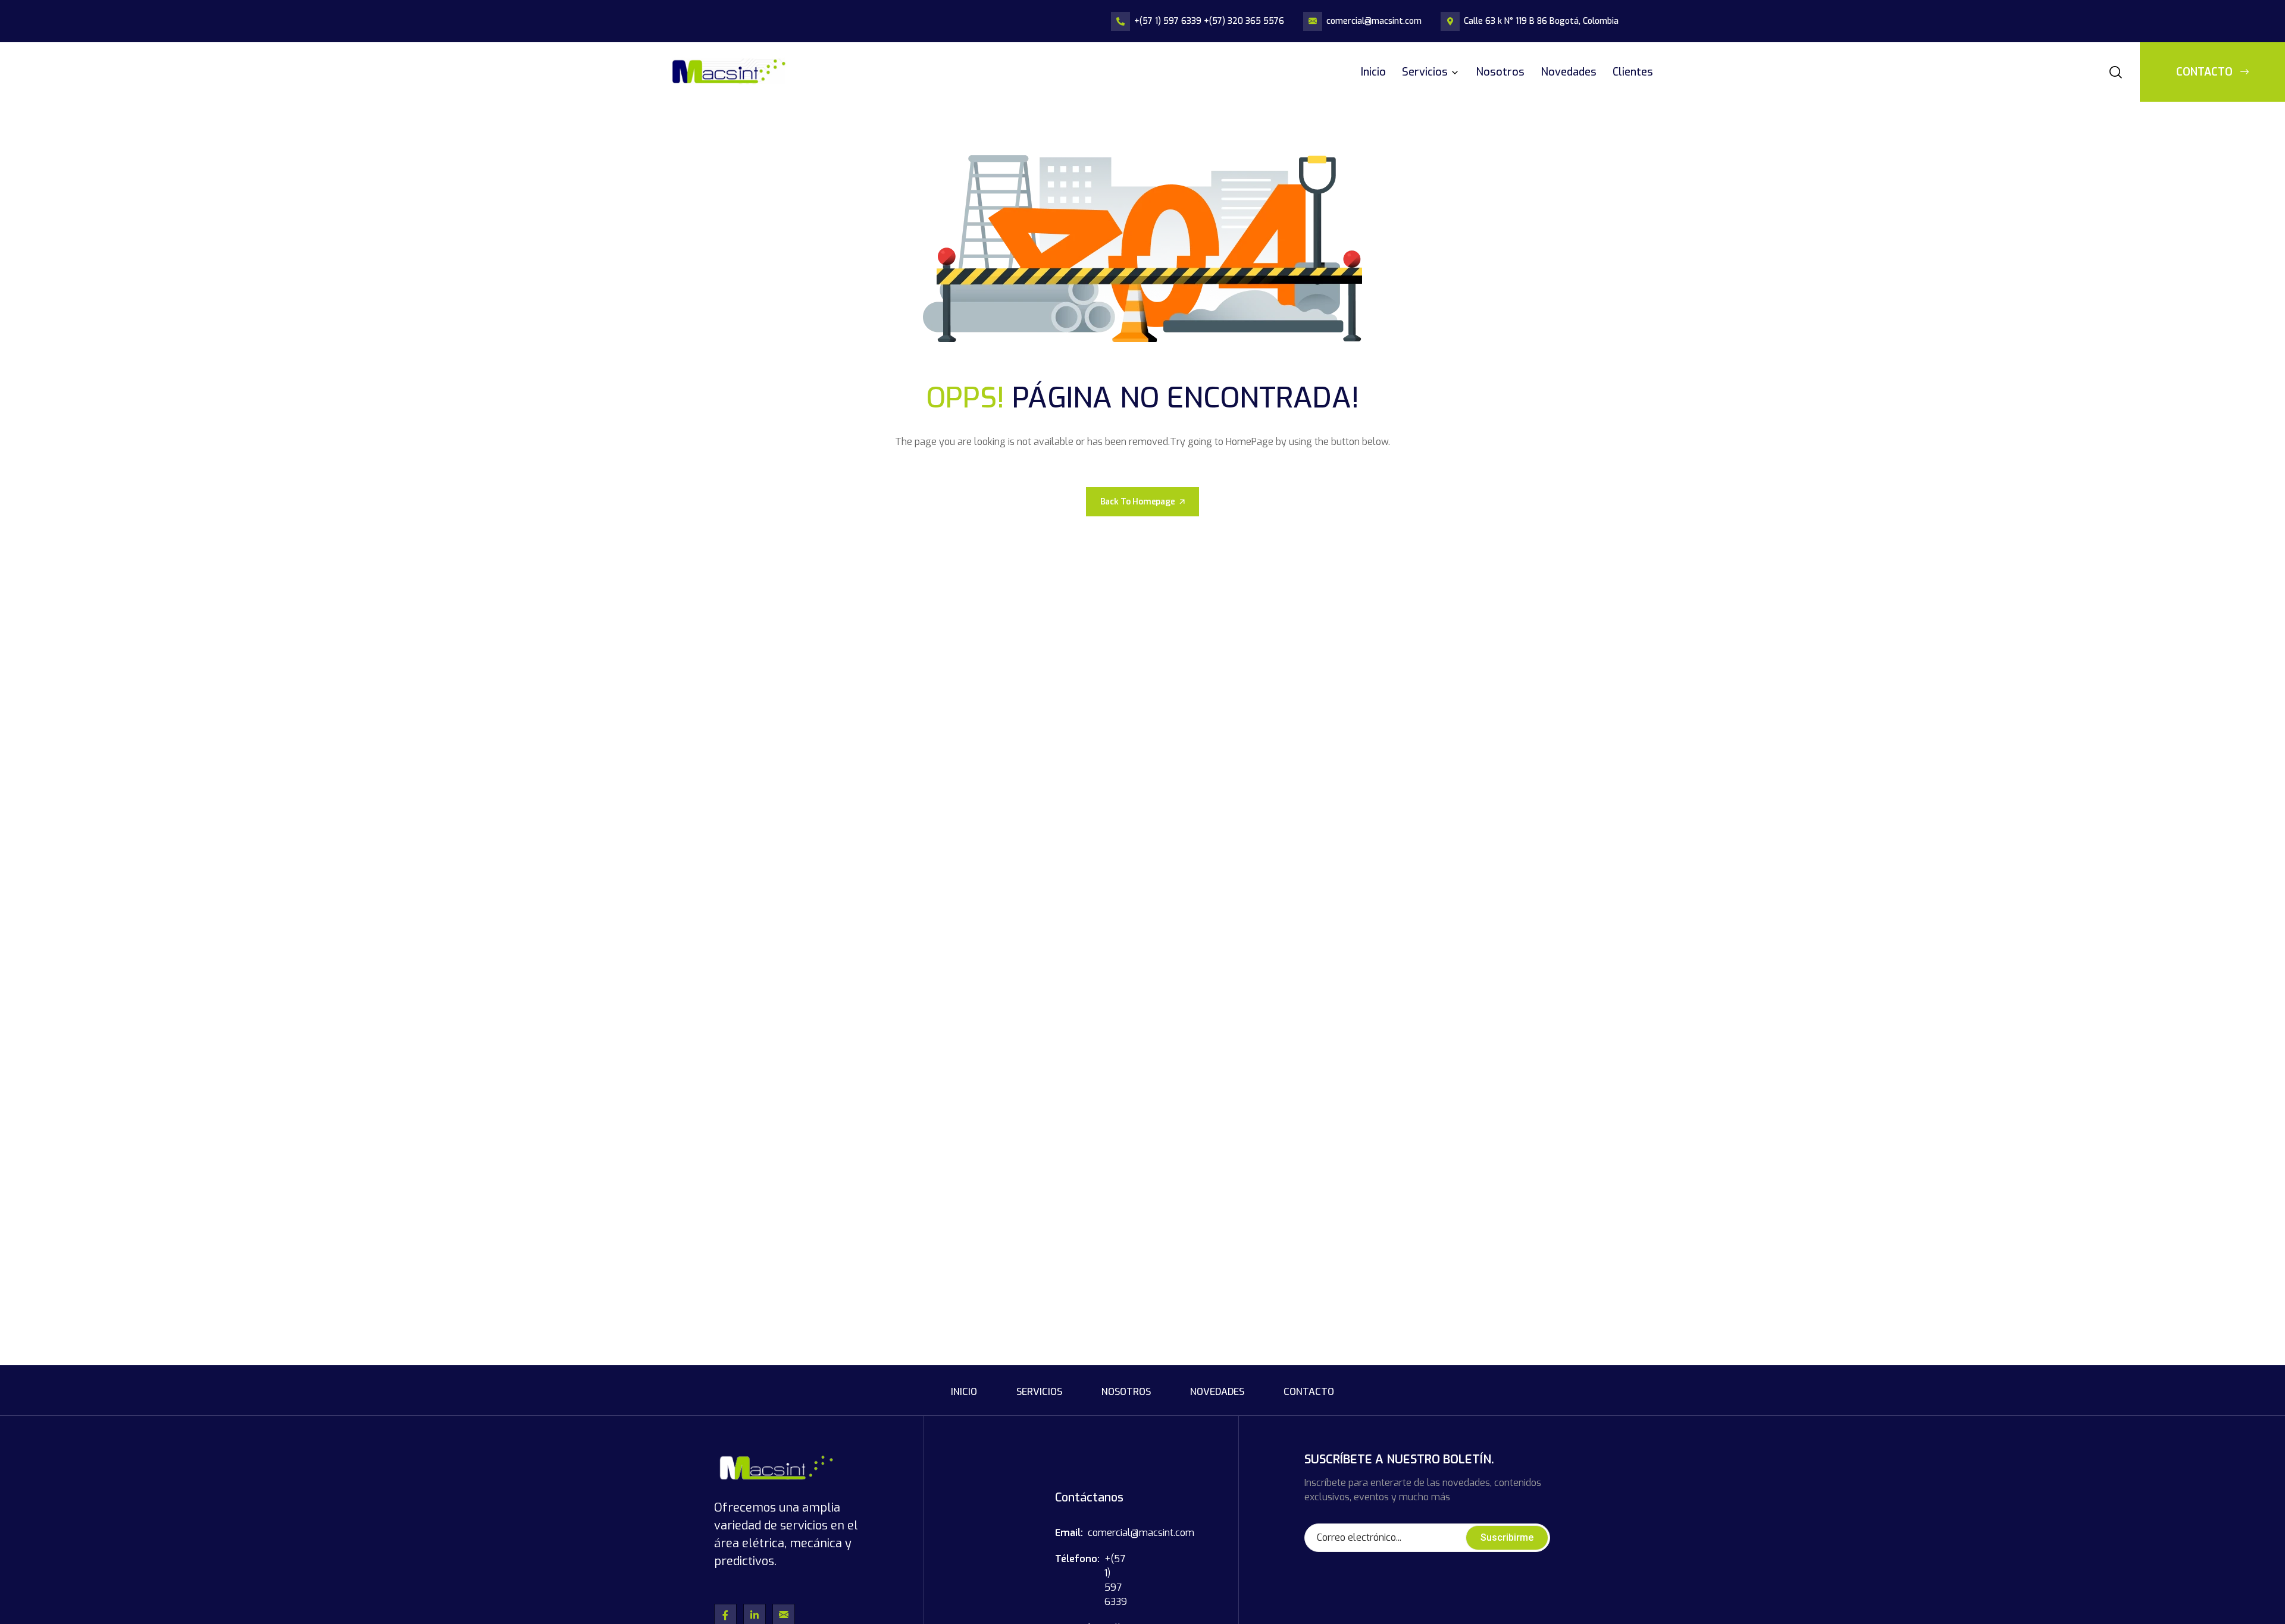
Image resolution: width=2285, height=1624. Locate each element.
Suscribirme (1507, 1537)
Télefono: (1077, 1559)
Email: (1069, 1533)
